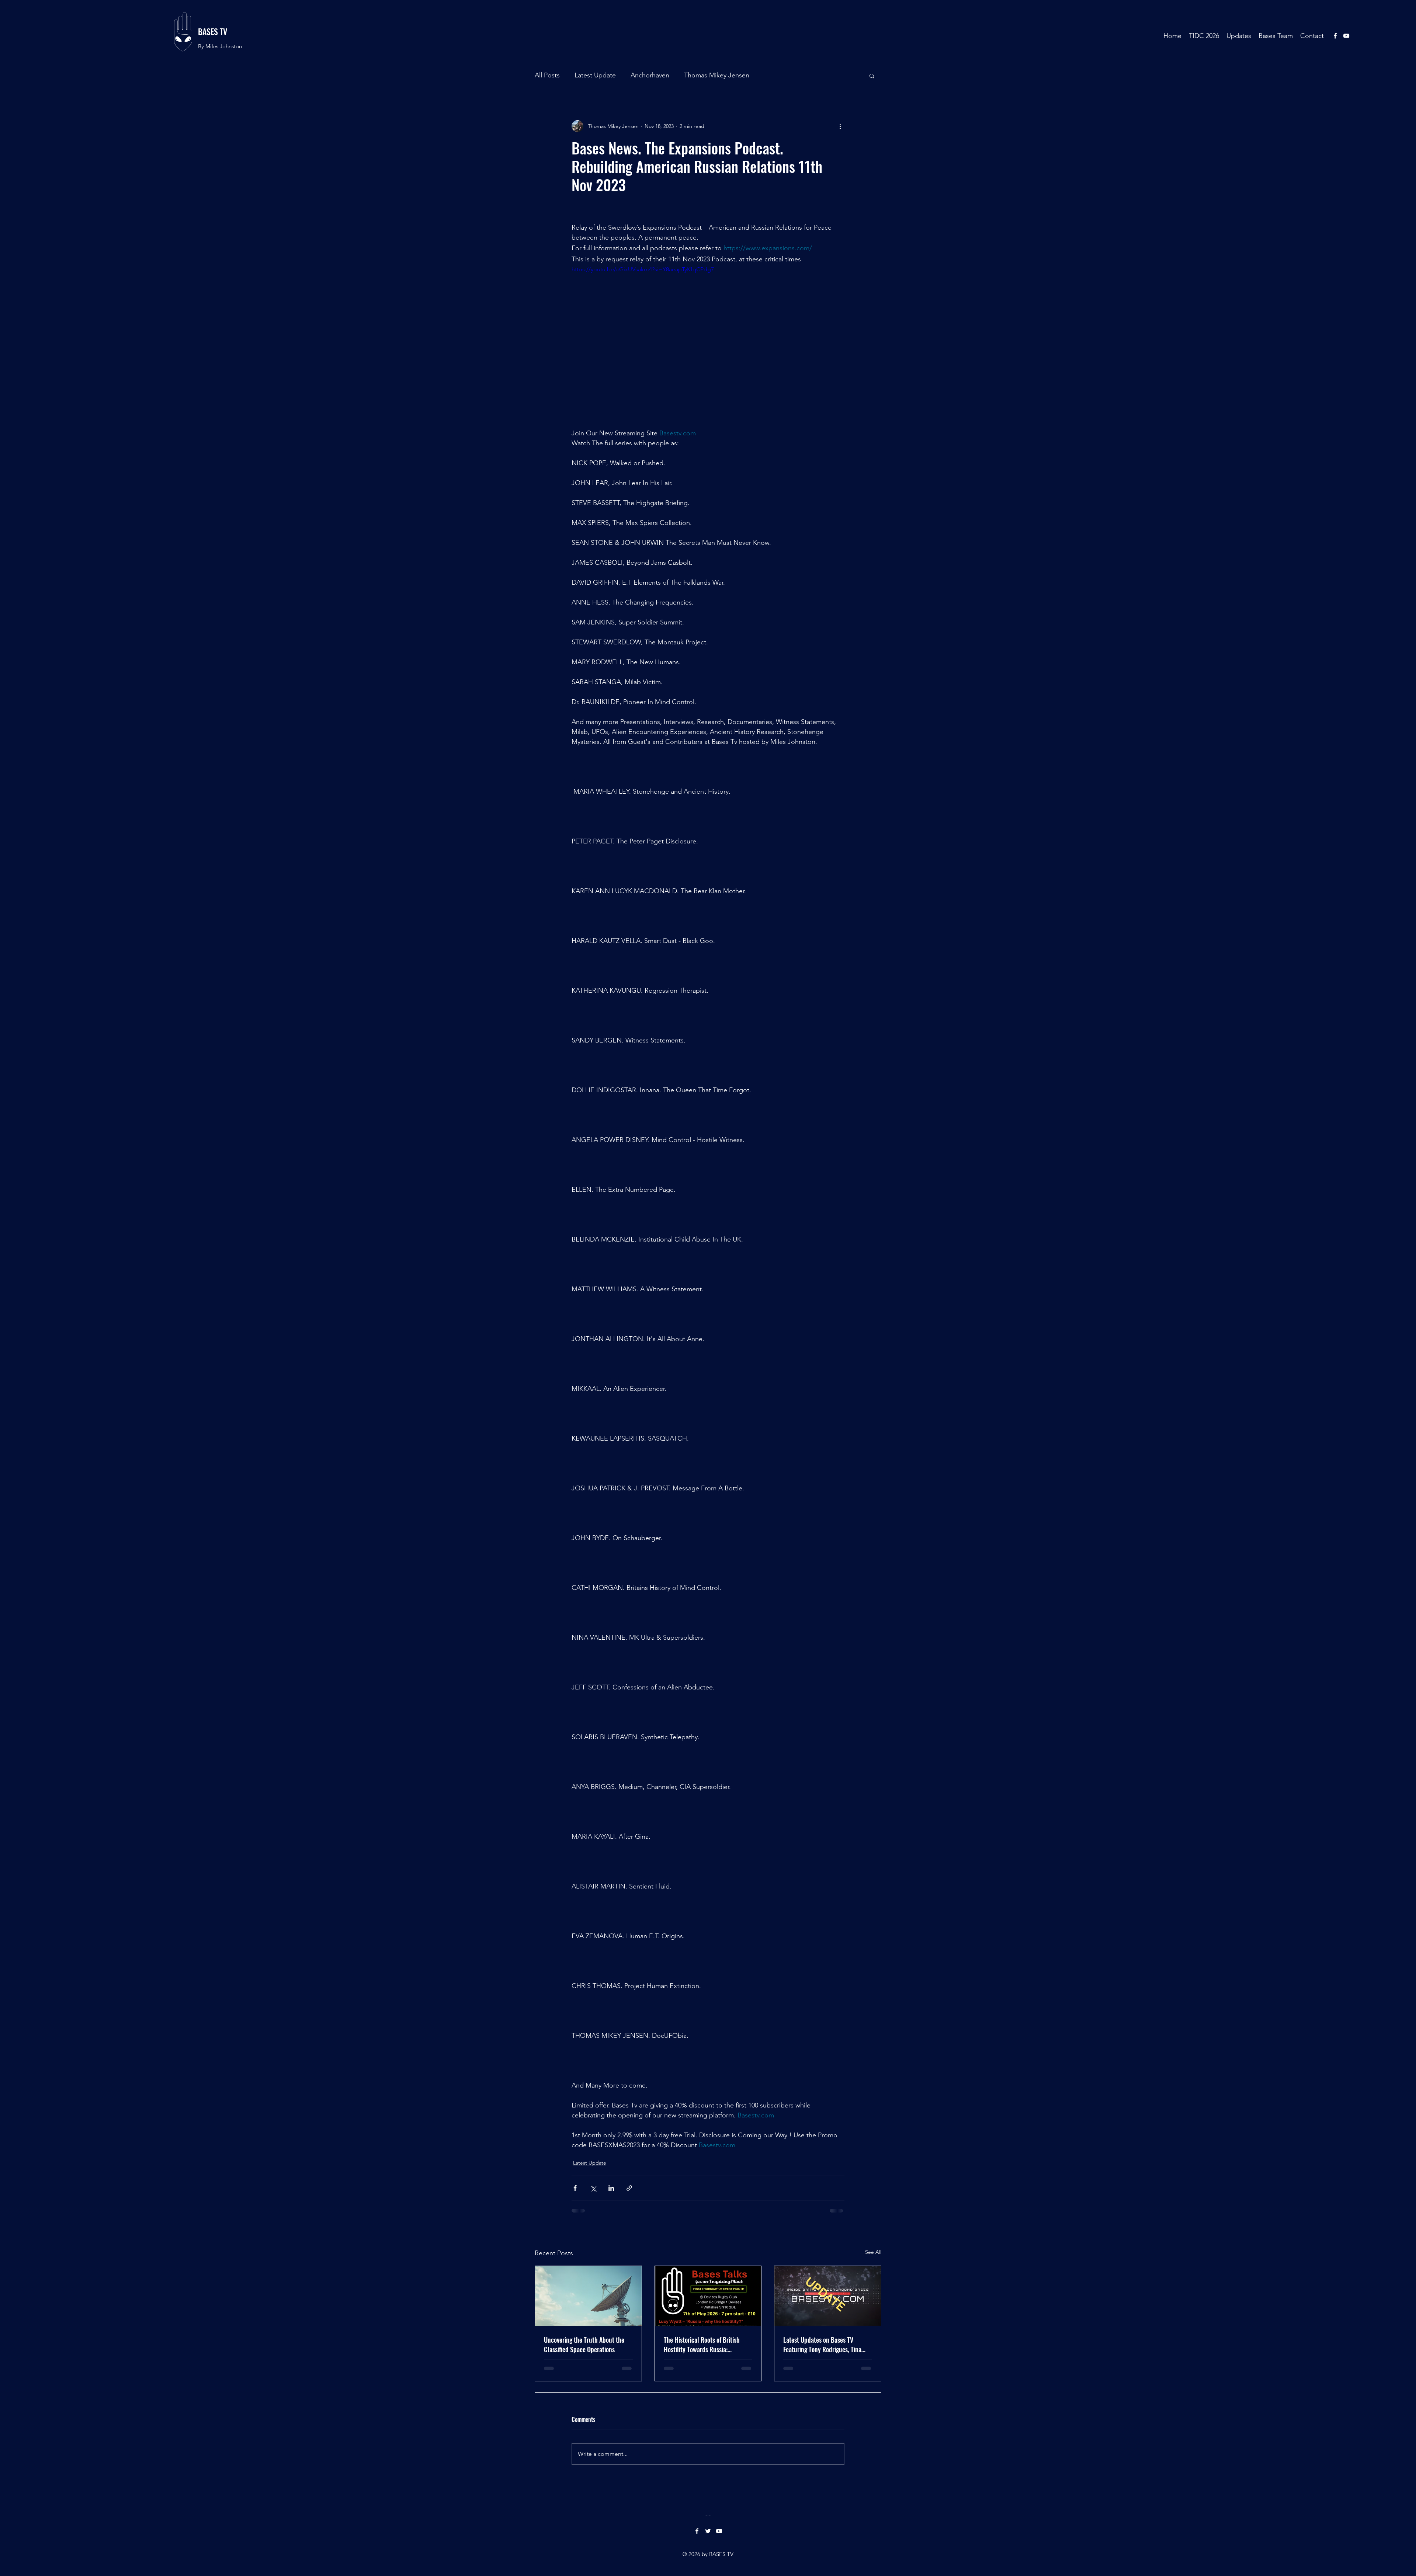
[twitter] (708, 2478)
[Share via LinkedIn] (611, 2188)
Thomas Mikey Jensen (717, 75)
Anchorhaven (650, 75)
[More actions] (840, 126)
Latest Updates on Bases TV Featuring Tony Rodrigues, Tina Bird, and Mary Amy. (822, 2344)
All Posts (547, 75)
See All (873, 2252)
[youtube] (1346, 36)
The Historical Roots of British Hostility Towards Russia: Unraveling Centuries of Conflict (704, 2344)
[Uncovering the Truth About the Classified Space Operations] (588, 2296)
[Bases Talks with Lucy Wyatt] (708, 2296)
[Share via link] (629, 2188)
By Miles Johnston (220, 46)
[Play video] (708, 342)
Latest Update (595, 75)
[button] (872, 76)
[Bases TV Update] (828, 2296)
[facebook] (1335, 36)
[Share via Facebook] (575, 2188)
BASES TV (213, 31)
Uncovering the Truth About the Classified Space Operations (584, 2344)
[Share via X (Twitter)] (593, 2188)
